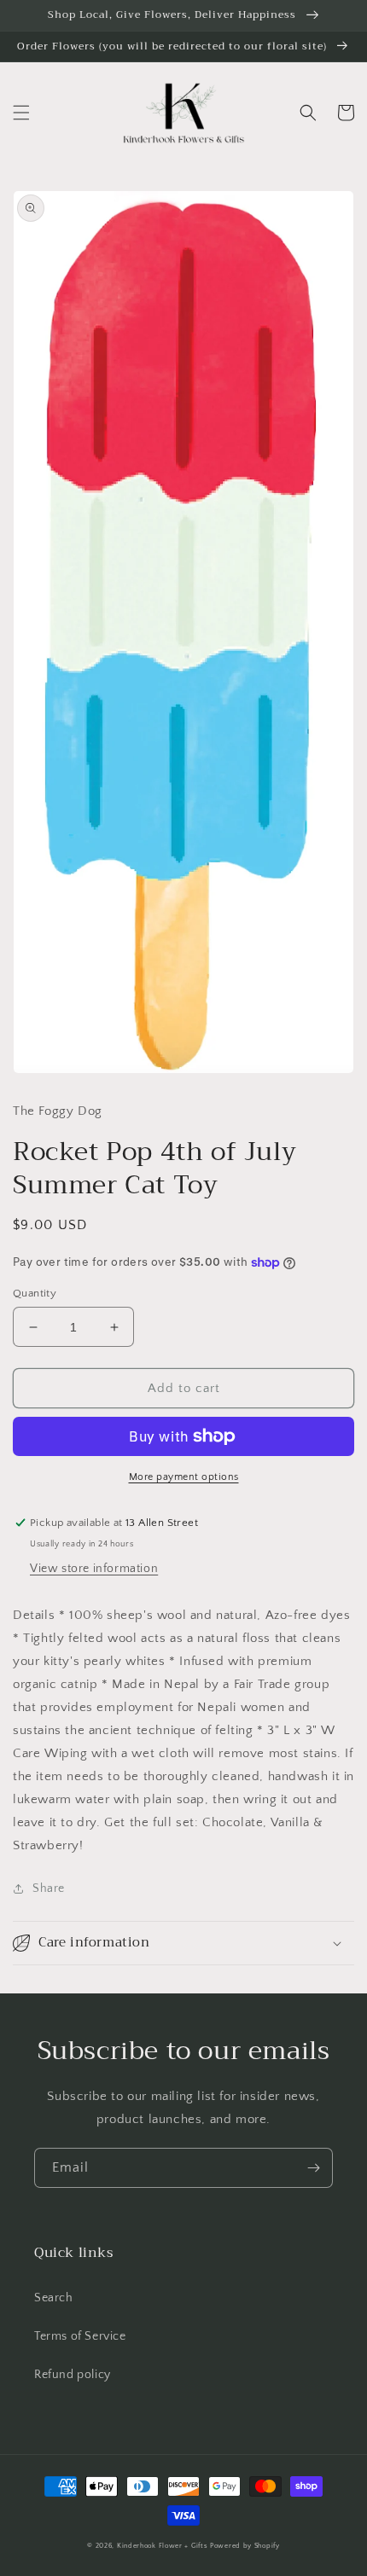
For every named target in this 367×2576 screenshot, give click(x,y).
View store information (94, 1569)
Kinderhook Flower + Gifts (163, 2546)
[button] (21, 113)
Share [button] (49, 1888)
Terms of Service (80, 2336)
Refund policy (73, 2375)
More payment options (184, 1477)
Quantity (35, 1293)
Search (54, 2298)
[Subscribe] (313, 2168)
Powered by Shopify (245, 2546)
